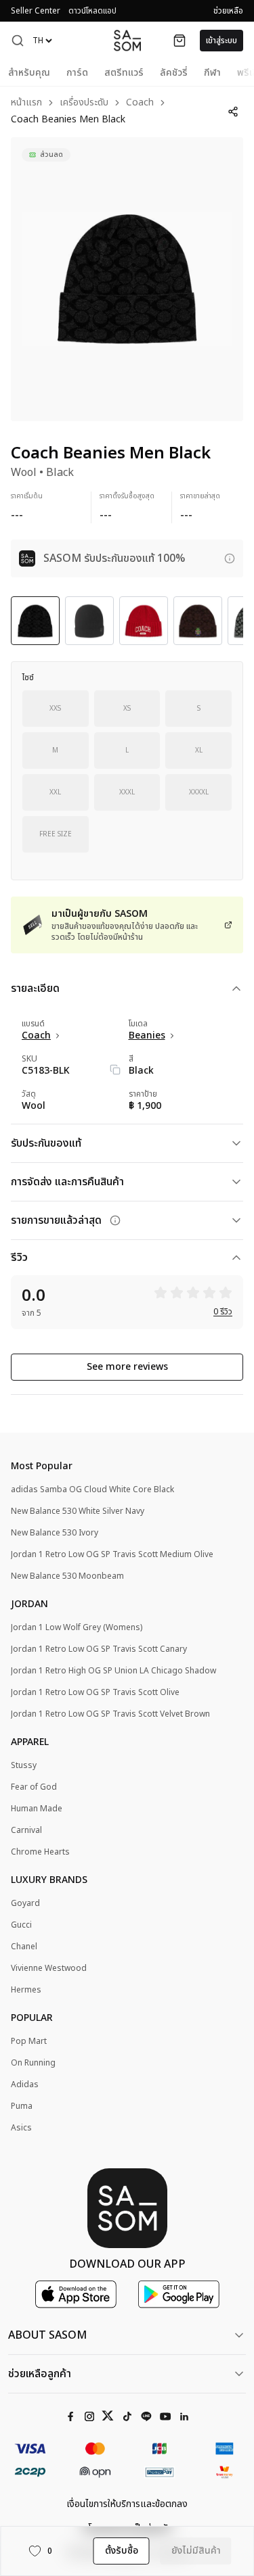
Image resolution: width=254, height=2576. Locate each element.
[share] (233, 112)
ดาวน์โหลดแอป (92, 11)
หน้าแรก (26, 103)
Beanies (147, 1036)
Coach (140, 103)
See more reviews (127, 1367)
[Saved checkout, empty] (179, 41)
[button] (18, 41)
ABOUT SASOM (47, 2335)
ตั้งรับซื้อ (122, 2551)
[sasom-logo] (127, 40)
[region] (127, 279)
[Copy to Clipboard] (115, 1070)
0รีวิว (223, 1312)
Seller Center (36, 11)
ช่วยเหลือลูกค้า (40, 2374)
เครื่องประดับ (84, 103)
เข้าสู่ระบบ (221, 41)
